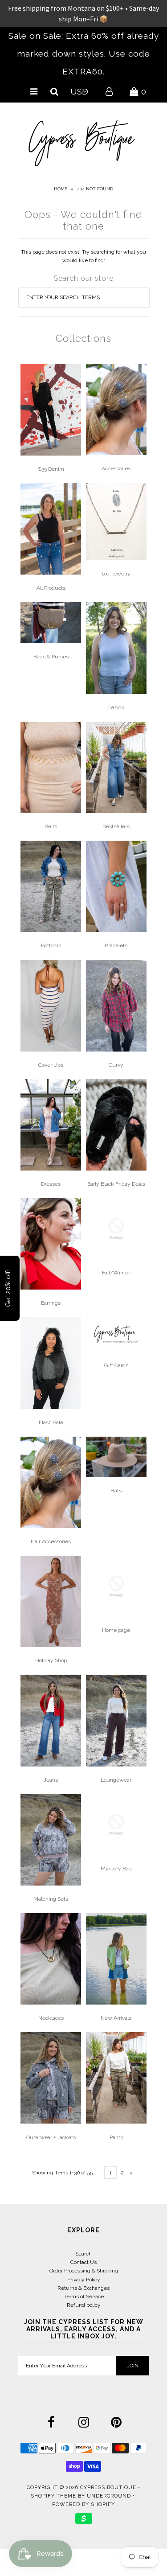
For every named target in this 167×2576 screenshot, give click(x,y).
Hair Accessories (51, 1541)
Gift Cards (116, 1365)
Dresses (51, 1184)
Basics (116, 707)
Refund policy (84, 2305)
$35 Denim (51, 469)
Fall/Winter (116, 1273)
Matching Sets (51, 1899)
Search (83, 2254)
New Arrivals (116, 2018)
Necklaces (51, 2018)
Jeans (51, 1780)
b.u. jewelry (116, 574)
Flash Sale (51, 1422)
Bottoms (51, 945)
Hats (116, 1491)
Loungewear (116, 1780)
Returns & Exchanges (83, 2288)
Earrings (51, 1303)
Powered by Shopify (83, 2504)
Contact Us (83, 2262)
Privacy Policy (84, 2280)
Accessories (116, 468)
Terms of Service (84, 2297)
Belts (51, 826)
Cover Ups (51, 1065)
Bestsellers (116, 826)
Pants (116, 2137)
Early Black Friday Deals (116, 1184)
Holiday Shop (51, 1660)
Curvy (116, 1065)
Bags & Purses (51, 657)
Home (61, 189)
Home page (116, 1630)
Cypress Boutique (109, 2488)
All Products (51, 588)
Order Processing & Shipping (84, 2271)
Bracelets (116, 945)
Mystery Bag (116, 1869)
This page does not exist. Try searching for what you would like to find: (83, 256)
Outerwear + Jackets (51, 2137)
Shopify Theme (53, 2496)
